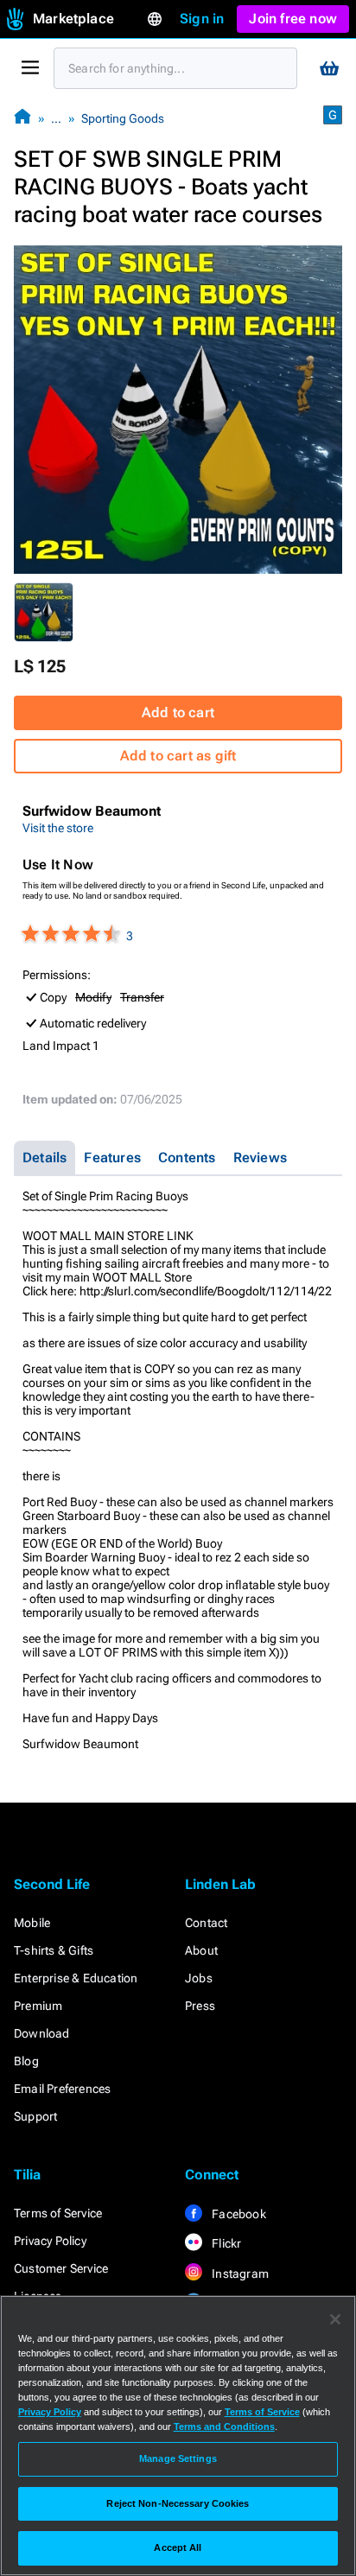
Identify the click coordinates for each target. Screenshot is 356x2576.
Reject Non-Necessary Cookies (178, 2503)
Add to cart (178, 712)
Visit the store (58, 828)
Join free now (293, 19)
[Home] (22, 118)
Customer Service (61, 2268)
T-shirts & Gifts (54, 1950)
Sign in (202, 19)
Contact (206, 1923)
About (201, 1950)
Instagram (239, 2274)
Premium (38, 2006)
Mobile (32, 1923)
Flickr (225, 2243)
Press (200, 2006)
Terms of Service (58, 2213)
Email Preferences (62, 2089)
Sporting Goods (123, 118)
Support (35, 2116)
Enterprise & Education (76, 1978)
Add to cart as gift (178, 756)
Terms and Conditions (224, 2427)
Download (42, 2033)
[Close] (335, 2319)
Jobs (199, 1978)
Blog (26, 2061)
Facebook (238, 2214)
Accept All (178, 2547)
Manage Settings (178, 2458)
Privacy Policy (50, 2241)
